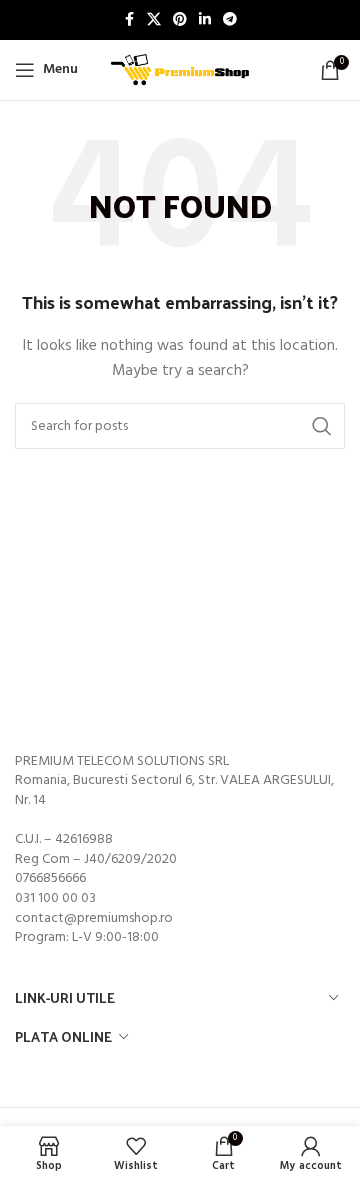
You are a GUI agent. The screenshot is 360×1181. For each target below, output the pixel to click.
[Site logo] (180, 70)
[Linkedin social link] (205, 20)
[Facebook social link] (129, 20)
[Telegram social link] (230, 20)
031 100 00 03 (55, 898)
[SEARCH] (322, 426)
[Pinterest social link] (180, 20)
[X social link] (154, 20)
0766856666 (50, 878)
